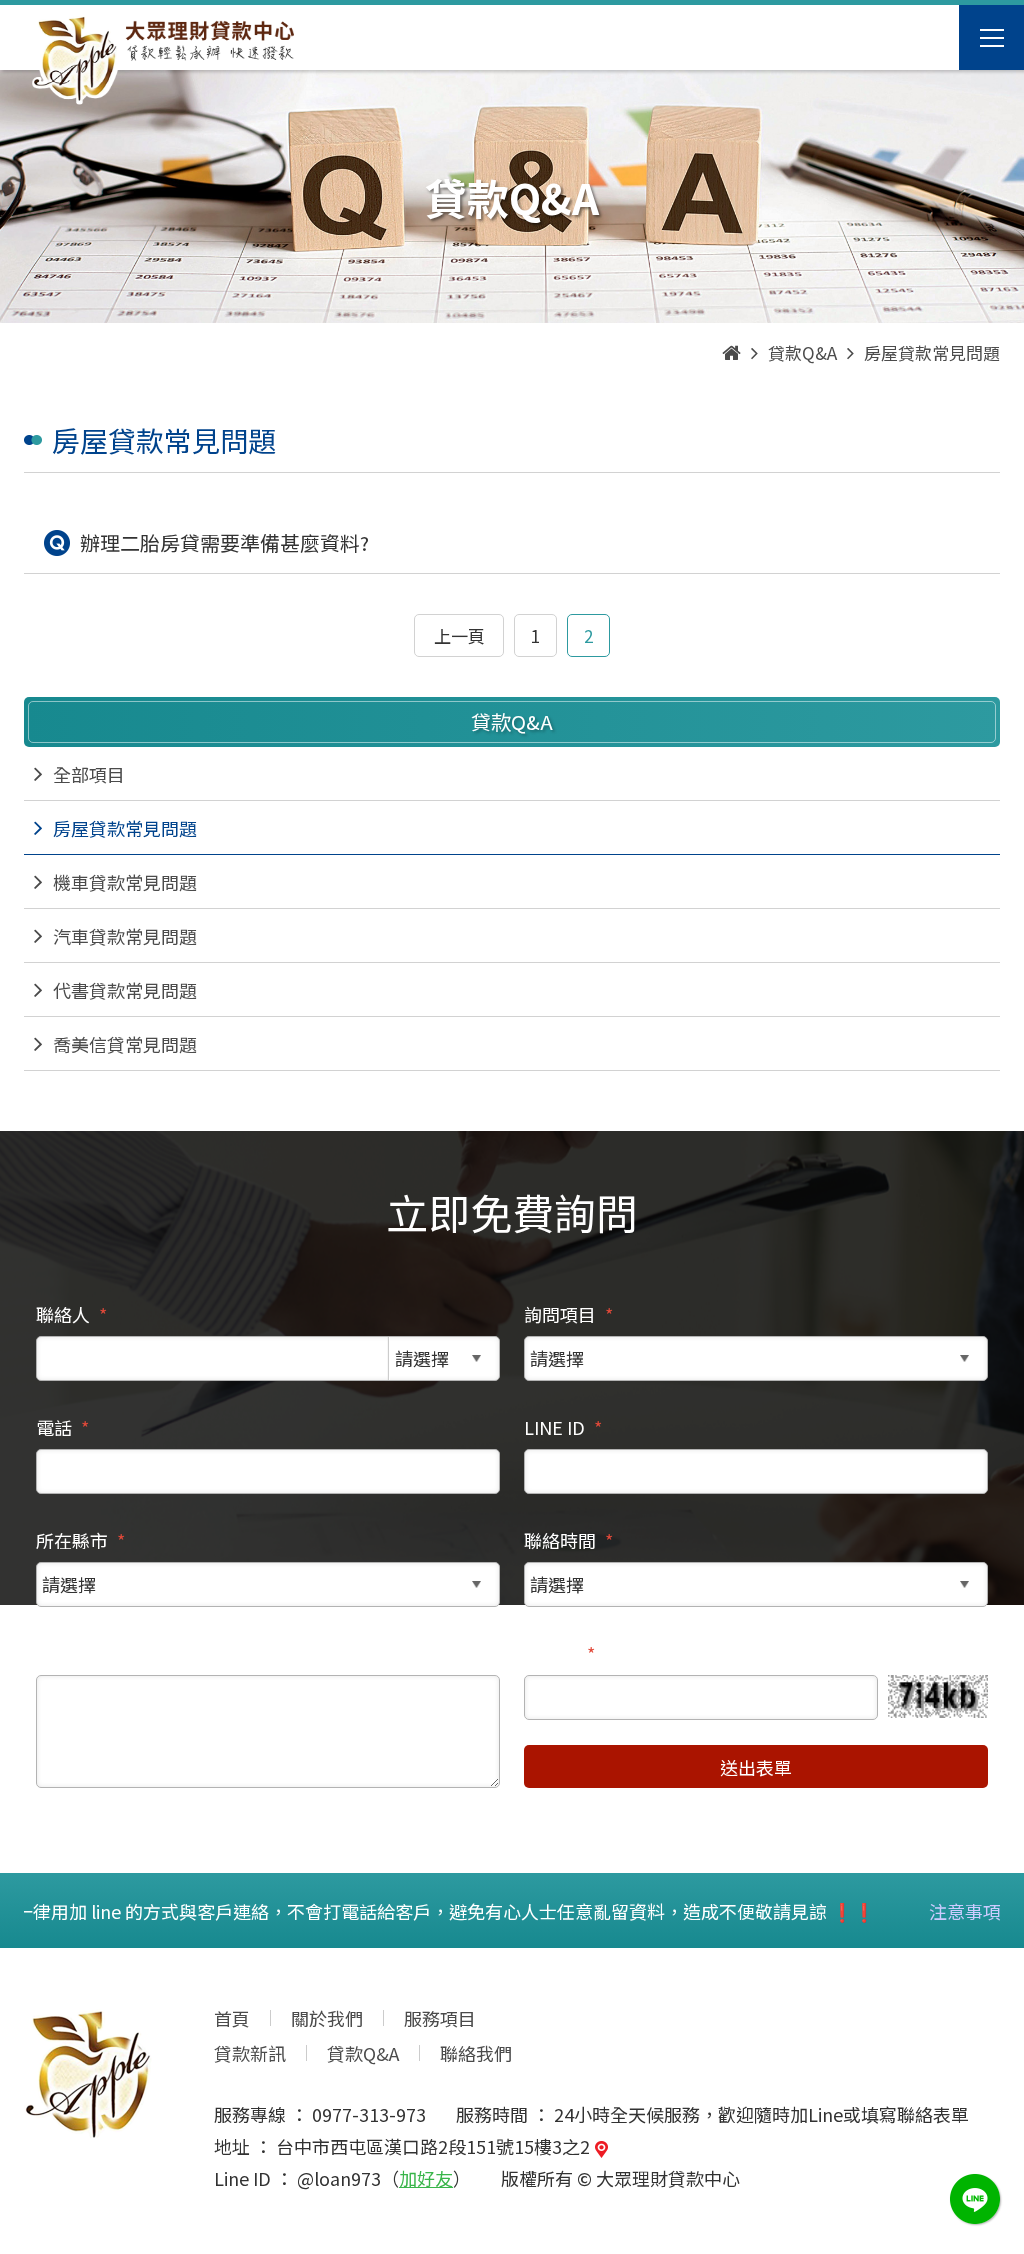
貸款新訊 (250, 2053)
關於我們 (327, 2018)
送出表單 (756, 1767)
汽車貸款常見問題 (125, 936)
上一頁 (459, 635)
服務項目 (440, 2018)
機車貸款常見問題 (125, 882)
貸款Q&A (363, 2053)
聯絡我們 (476, 2053)
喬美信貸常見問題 (125, 1044)
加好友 (426, 2178)
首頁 (232, 2018)
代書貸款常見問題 (125, 990)
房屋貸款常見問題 (125, 828)
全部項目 (89, 774)
